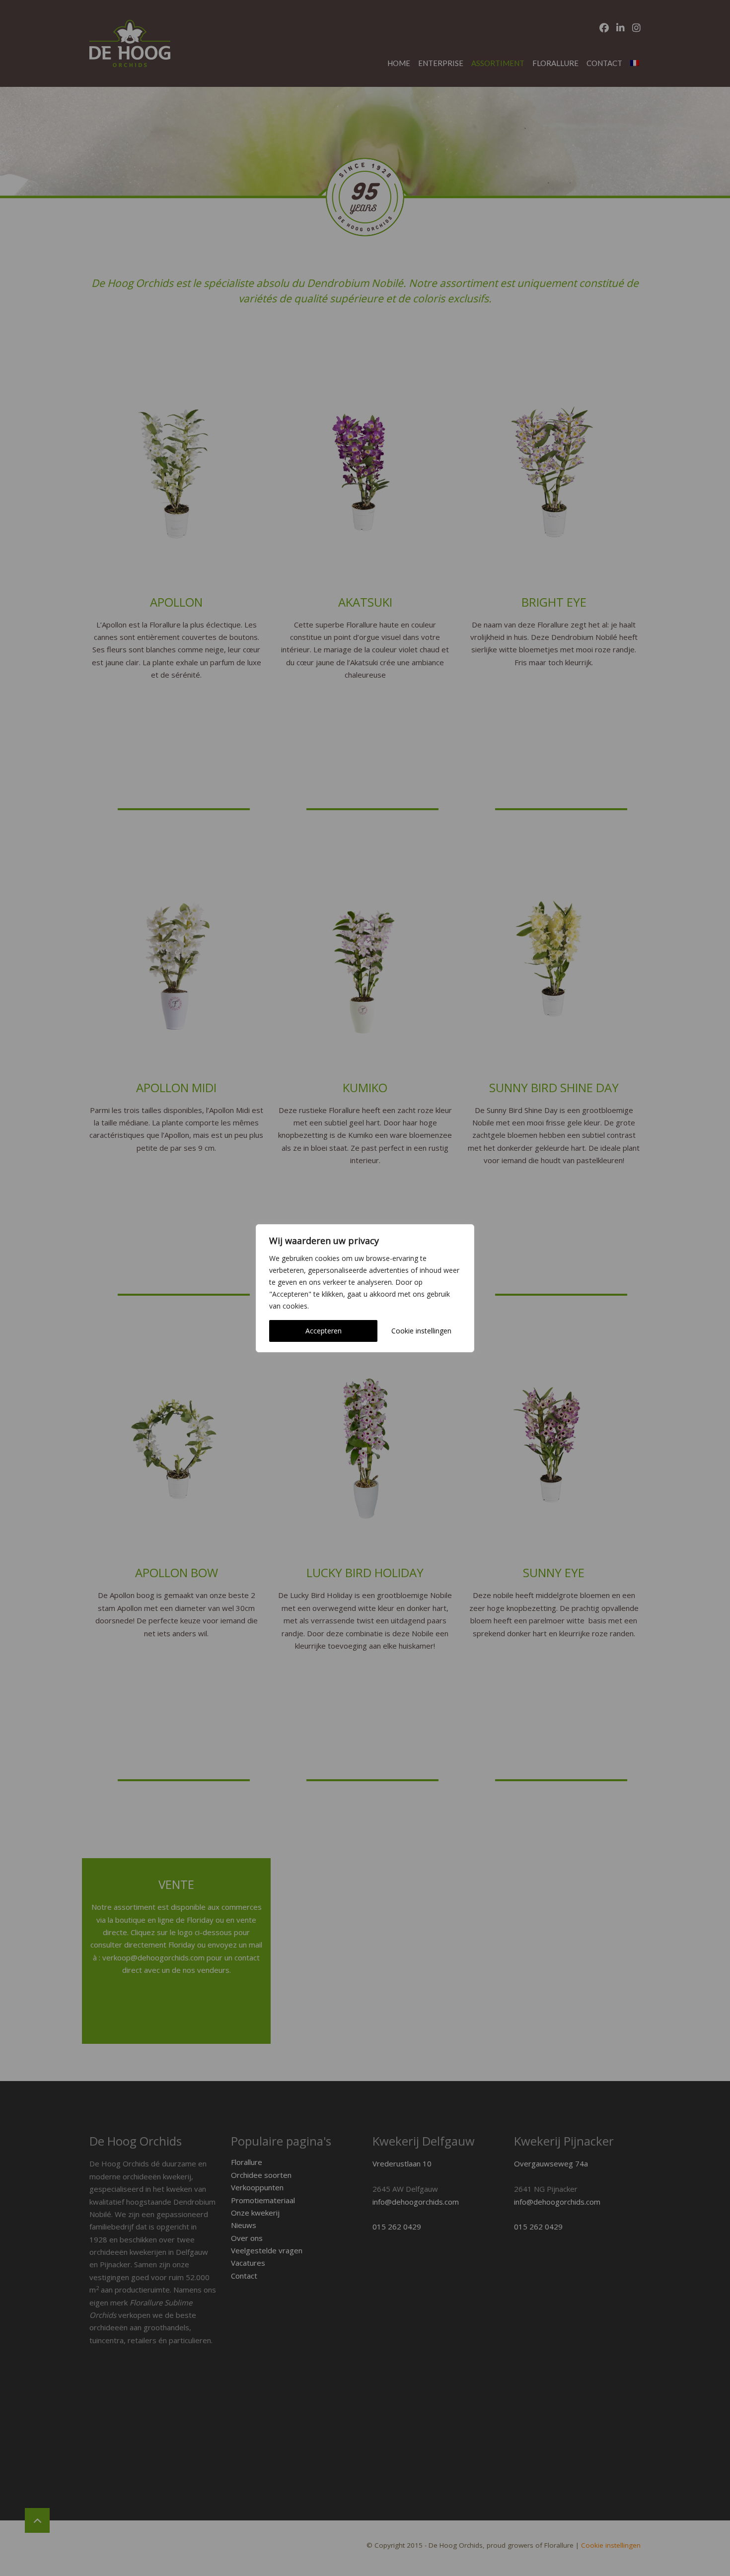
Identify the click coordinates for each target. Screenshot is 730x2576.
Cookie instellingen (421, 1331)
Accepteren (324, 1331)
